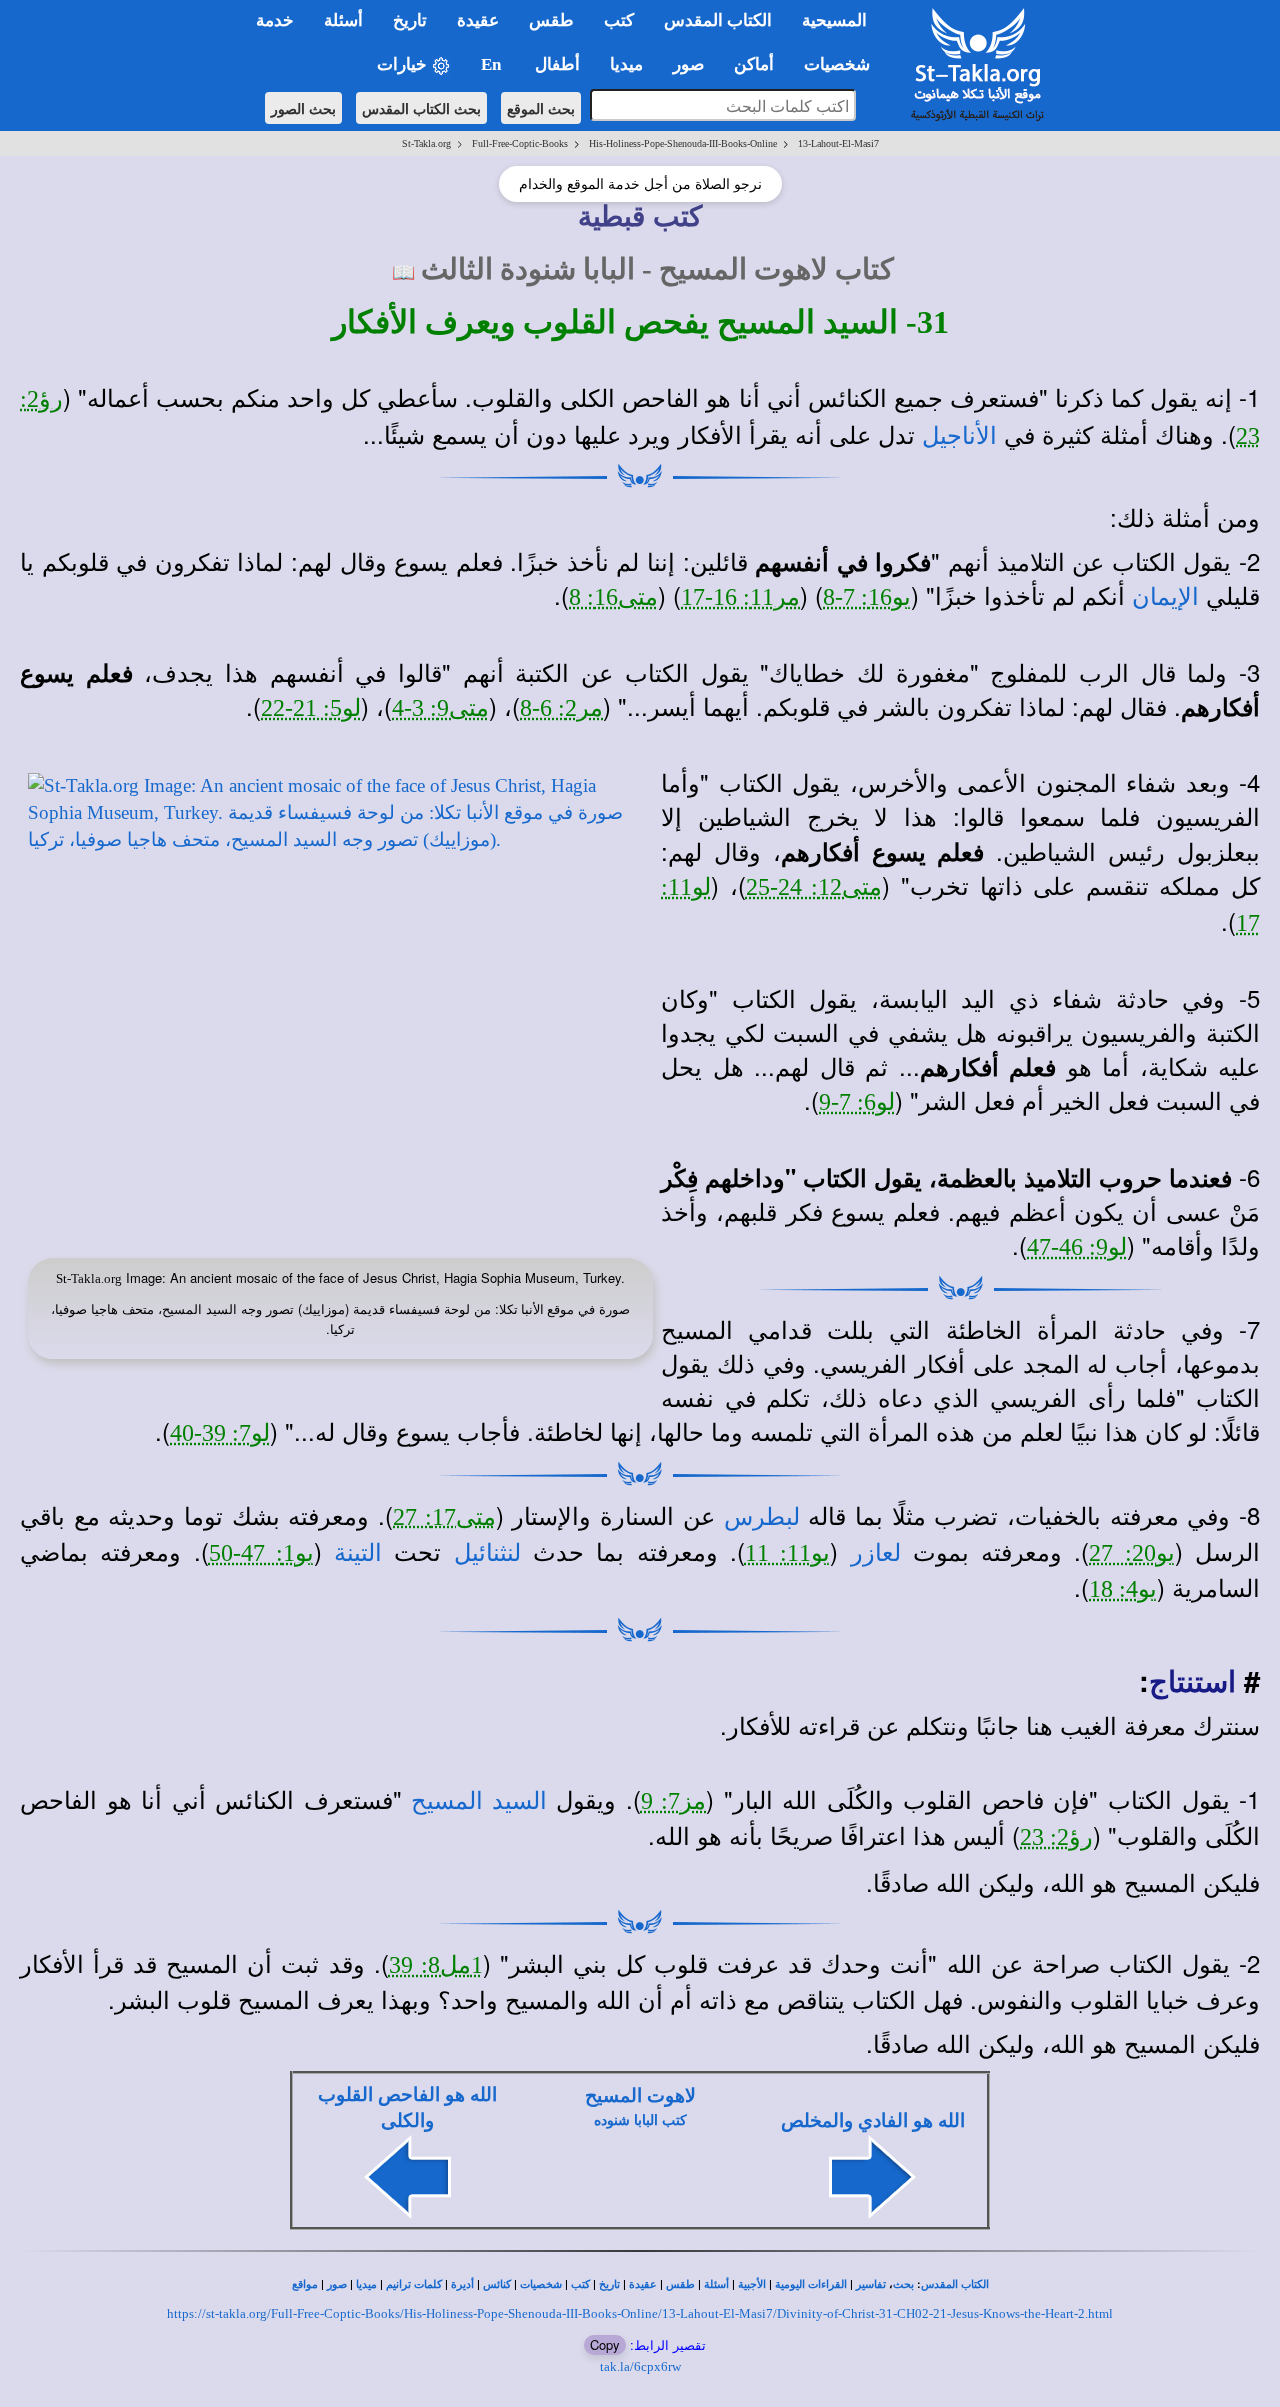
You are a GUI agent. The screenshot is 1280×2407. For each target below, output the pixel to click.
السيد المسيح (479, 1801)
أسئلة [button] (343, 20)
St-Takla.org (426, 143)
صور (337, 2284)
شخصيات (541, 2284)
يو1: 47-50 (261, 1553)
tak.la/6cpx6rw (640, 2366)
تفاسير (871, 2284)
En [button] (493, 64)
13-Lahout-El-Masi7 (838, 143)
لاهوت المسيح (640, 2095)
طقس (680, 2284)
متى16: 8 (613, 597)
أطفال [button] (557, 64)
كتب (580, 2284)
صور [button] (688, 64)
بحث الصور (303, 108)
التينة (358, 1553)
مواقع (305, 2284)
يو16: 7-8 (867, 597)
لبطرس (762, 1517)
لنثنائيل (487, 1553)
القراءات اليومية (811, 2284)
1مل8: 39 (436, 1965)
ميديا (366, 2284)
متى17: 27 (444, 1517)
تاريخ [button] (410, 20)
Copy (605, 2344)
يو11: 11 (787, 1553)
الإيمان (1165, 597)
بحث (903, 2284)
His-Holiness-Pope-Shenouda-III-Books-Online (683, 143)
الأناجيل (959, 436)
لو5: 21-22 (311, 708)
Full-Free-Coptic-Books (520, 143)
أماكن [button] (754, 64)
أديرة (462, 2284)
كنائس (497, 2284)
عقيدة (643, 2284)
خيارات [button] (404, 64)
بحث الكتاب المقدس (421, 108)
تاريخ (609, 2284)
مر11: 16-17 (740, 597)
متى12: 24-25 (814, 887)
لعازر (876, 1553)
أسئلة (716, 2284)
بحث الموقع (541, 108)
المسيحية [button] (834, 20)
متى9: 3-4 (440, 708)
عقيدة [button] (478, 20)
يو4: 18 (1123, 1589)
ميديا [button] (626, 64)
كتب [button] (619, 20)
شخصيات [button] (843, 64)
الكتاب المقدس (955, 2284)
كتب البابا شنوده (640, 2120)
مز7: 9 (674, 1801)
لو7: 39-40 (220, 1433)
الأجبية (752, 2284)
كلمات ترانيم (414, 2284)
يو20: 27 (1131, 1553)
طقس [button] (551, 20)
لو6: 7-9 (857, 1102)
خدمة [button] (275, 20)
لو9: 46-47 (1077, 1247)
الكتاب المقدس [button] (718, 20)
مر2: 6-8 (561, 708)
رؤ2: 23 (1056, 1837)
